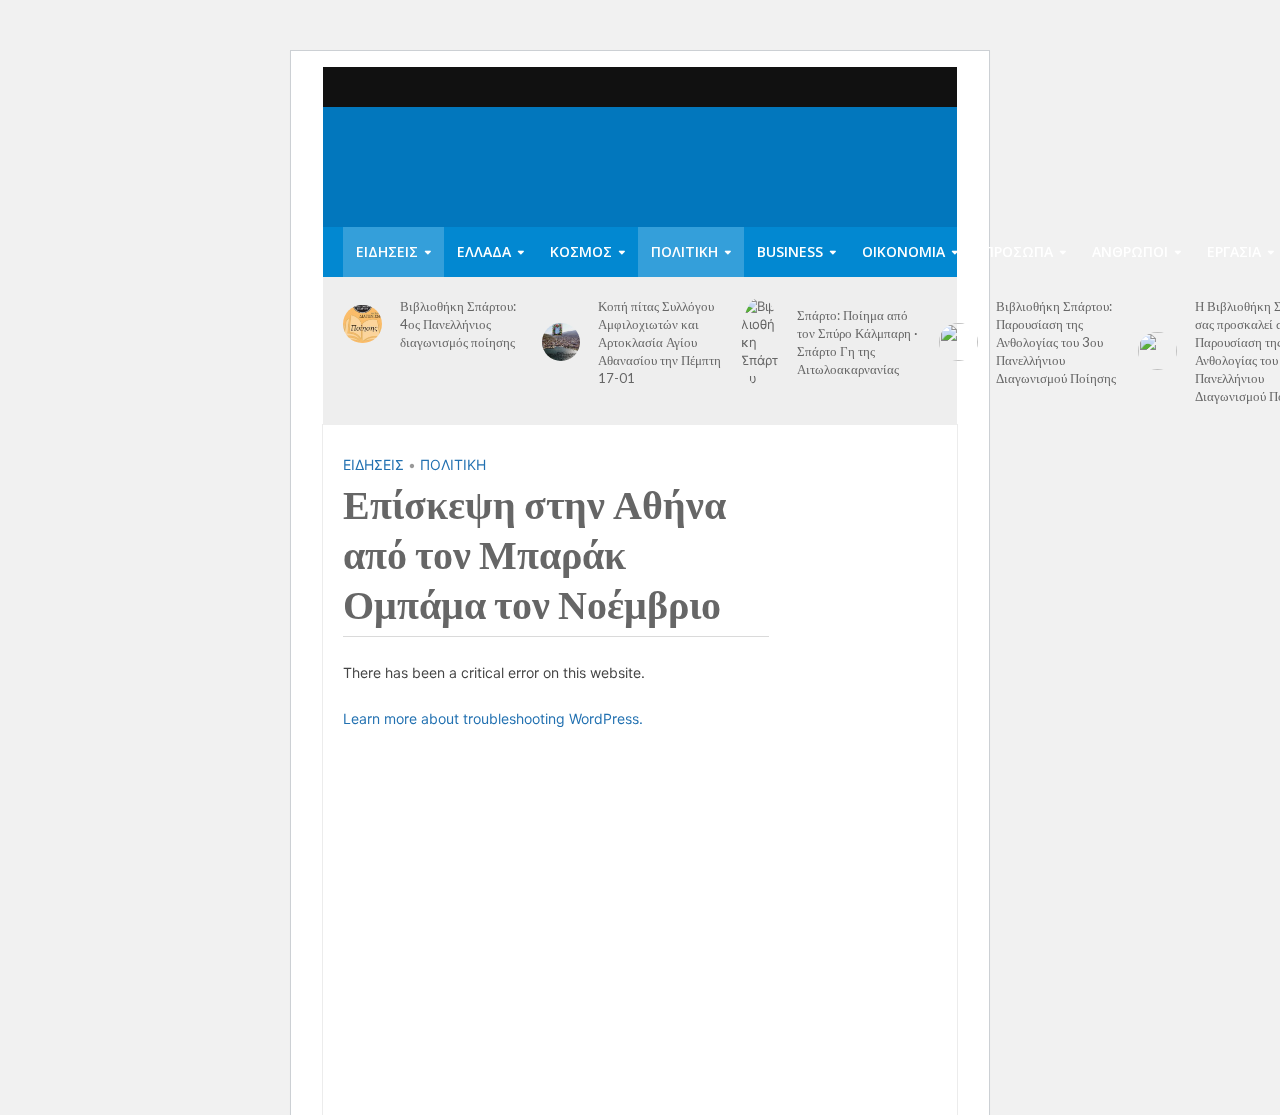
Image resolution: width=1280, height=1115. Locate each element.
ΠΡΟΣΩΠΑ (1018, 251)
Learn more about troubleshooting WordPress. (493, 718)
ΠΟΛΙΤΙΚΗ (684, 251)
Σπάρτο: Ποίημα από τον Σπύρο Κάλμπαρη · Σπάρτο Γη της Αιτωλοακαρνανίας (857, 342)
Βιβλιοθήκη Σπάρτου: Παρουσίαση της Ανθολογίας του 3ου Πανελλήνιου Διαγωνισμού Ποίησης (1056, 342)
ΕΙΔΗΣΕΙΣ (387, 251)
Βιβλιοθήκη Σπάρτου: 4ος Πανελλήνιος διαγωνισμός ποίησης (458, 324)
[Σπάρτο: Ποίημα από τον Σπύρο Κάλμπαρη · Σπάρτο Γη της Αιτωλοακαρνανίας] (760, 342)
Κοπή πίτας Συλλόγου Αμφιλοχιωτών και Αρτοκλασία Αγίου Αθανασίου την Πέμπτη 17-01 (659, 342)
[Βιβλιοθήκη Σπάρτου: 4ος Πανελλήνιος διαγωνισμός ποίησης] (362, 324)
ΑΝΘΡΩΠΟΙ (1130, 251)
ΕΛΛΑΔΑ (484, 251)
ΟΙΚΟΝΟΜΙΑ (903, 251)
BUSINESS (790, 251)
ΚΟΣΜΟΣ (581, 251)
